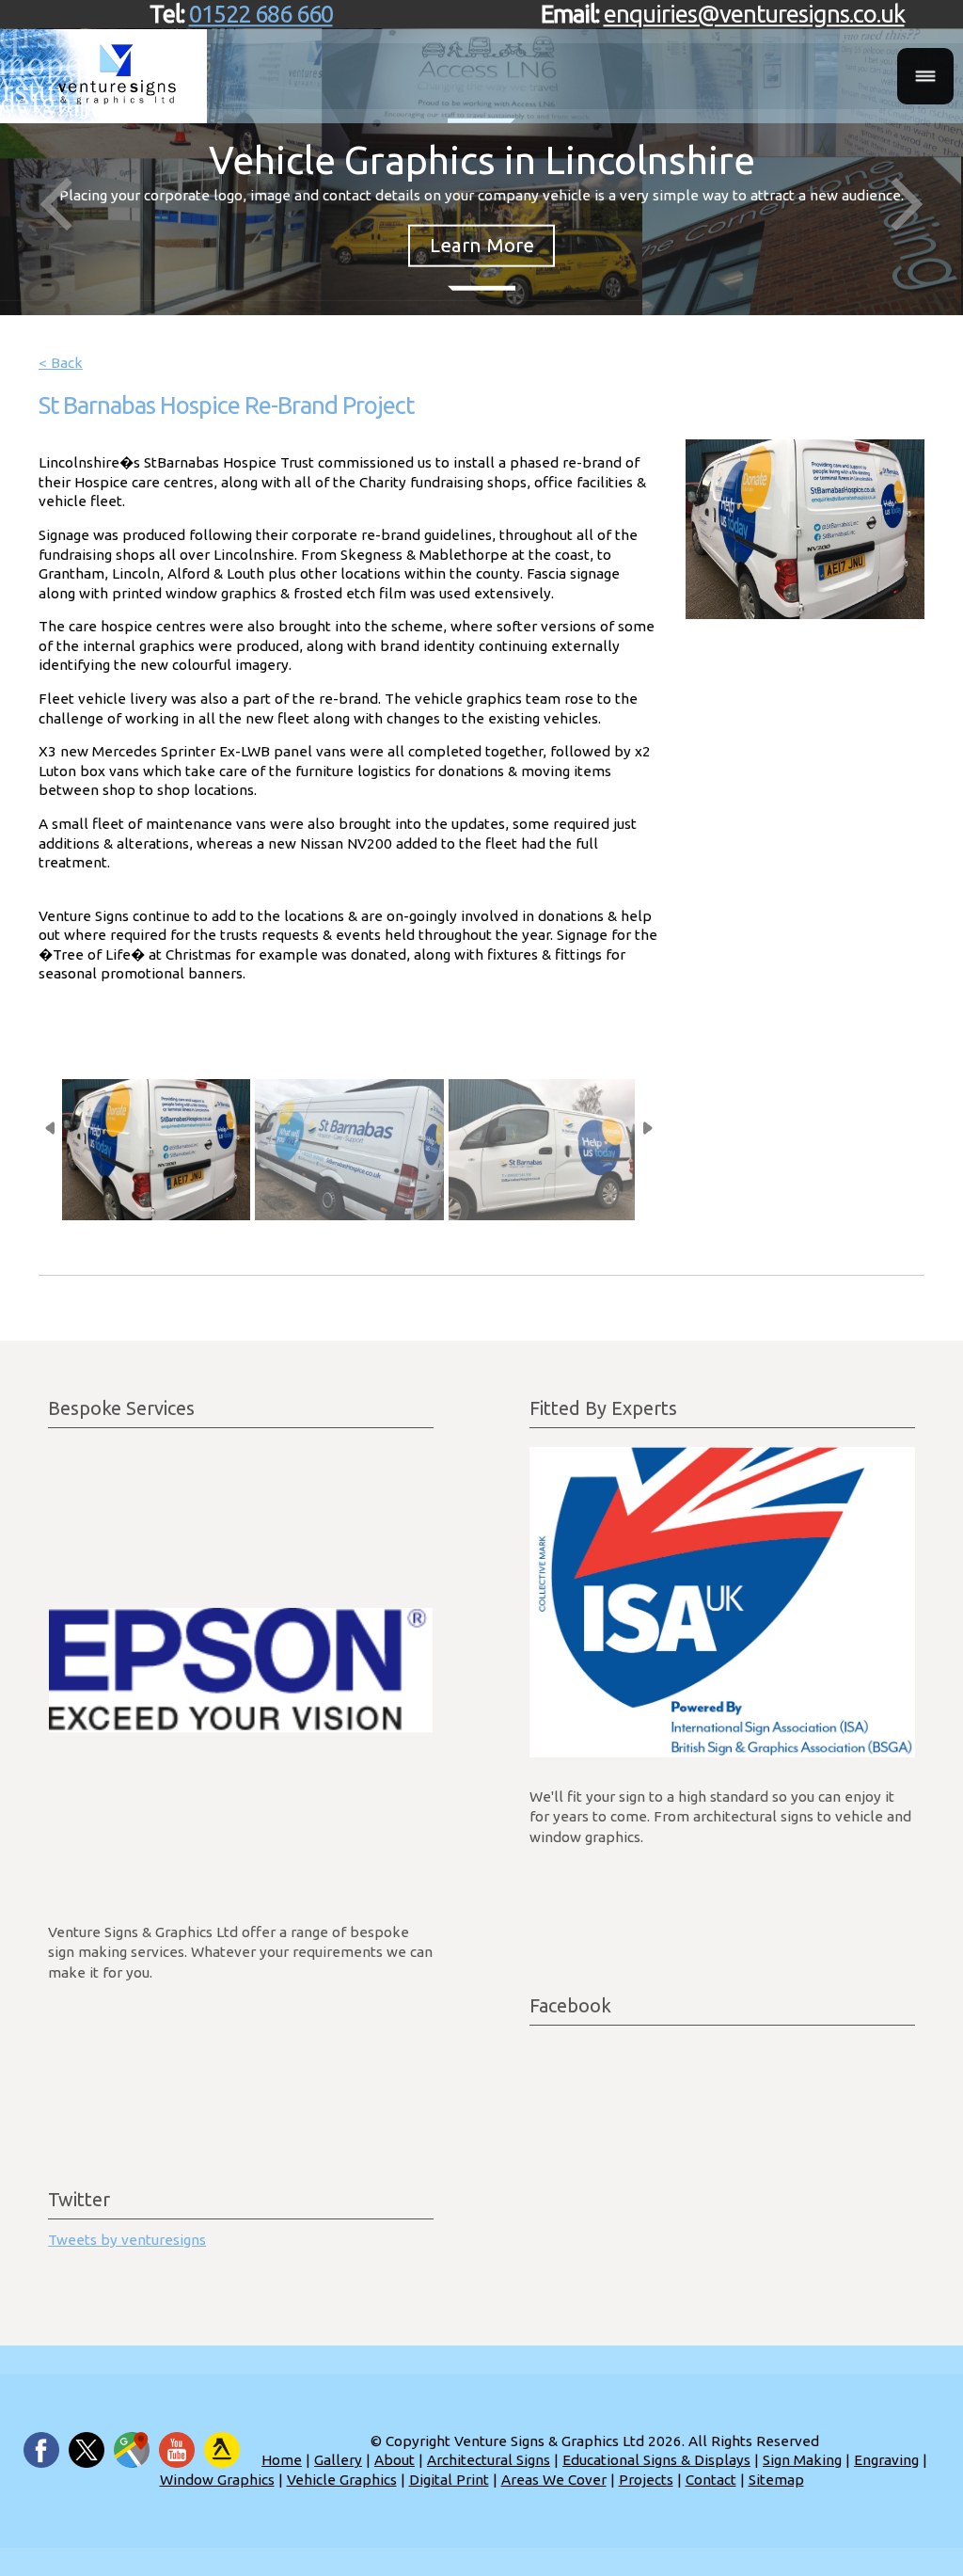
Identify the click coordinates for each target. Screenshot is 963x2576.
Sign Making (802, 2460)
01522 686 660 (261, 14)
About (395, 2460)
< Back (61, 363)
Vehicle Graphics (342, 2480)
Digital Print (449, 2480)
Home (282, 2460)
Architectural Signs (489, 2460)
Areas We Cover (554, 2480)
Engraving (886, 2460)
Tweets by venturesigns (127, 2240)
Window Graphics (217, 2480)
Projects (646, 2480)
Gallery (338, 2460)
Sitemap (776, 2480)
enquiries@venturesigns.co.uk (754, 14)
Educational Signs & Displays (656, 2460)
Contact (711, 2480)
